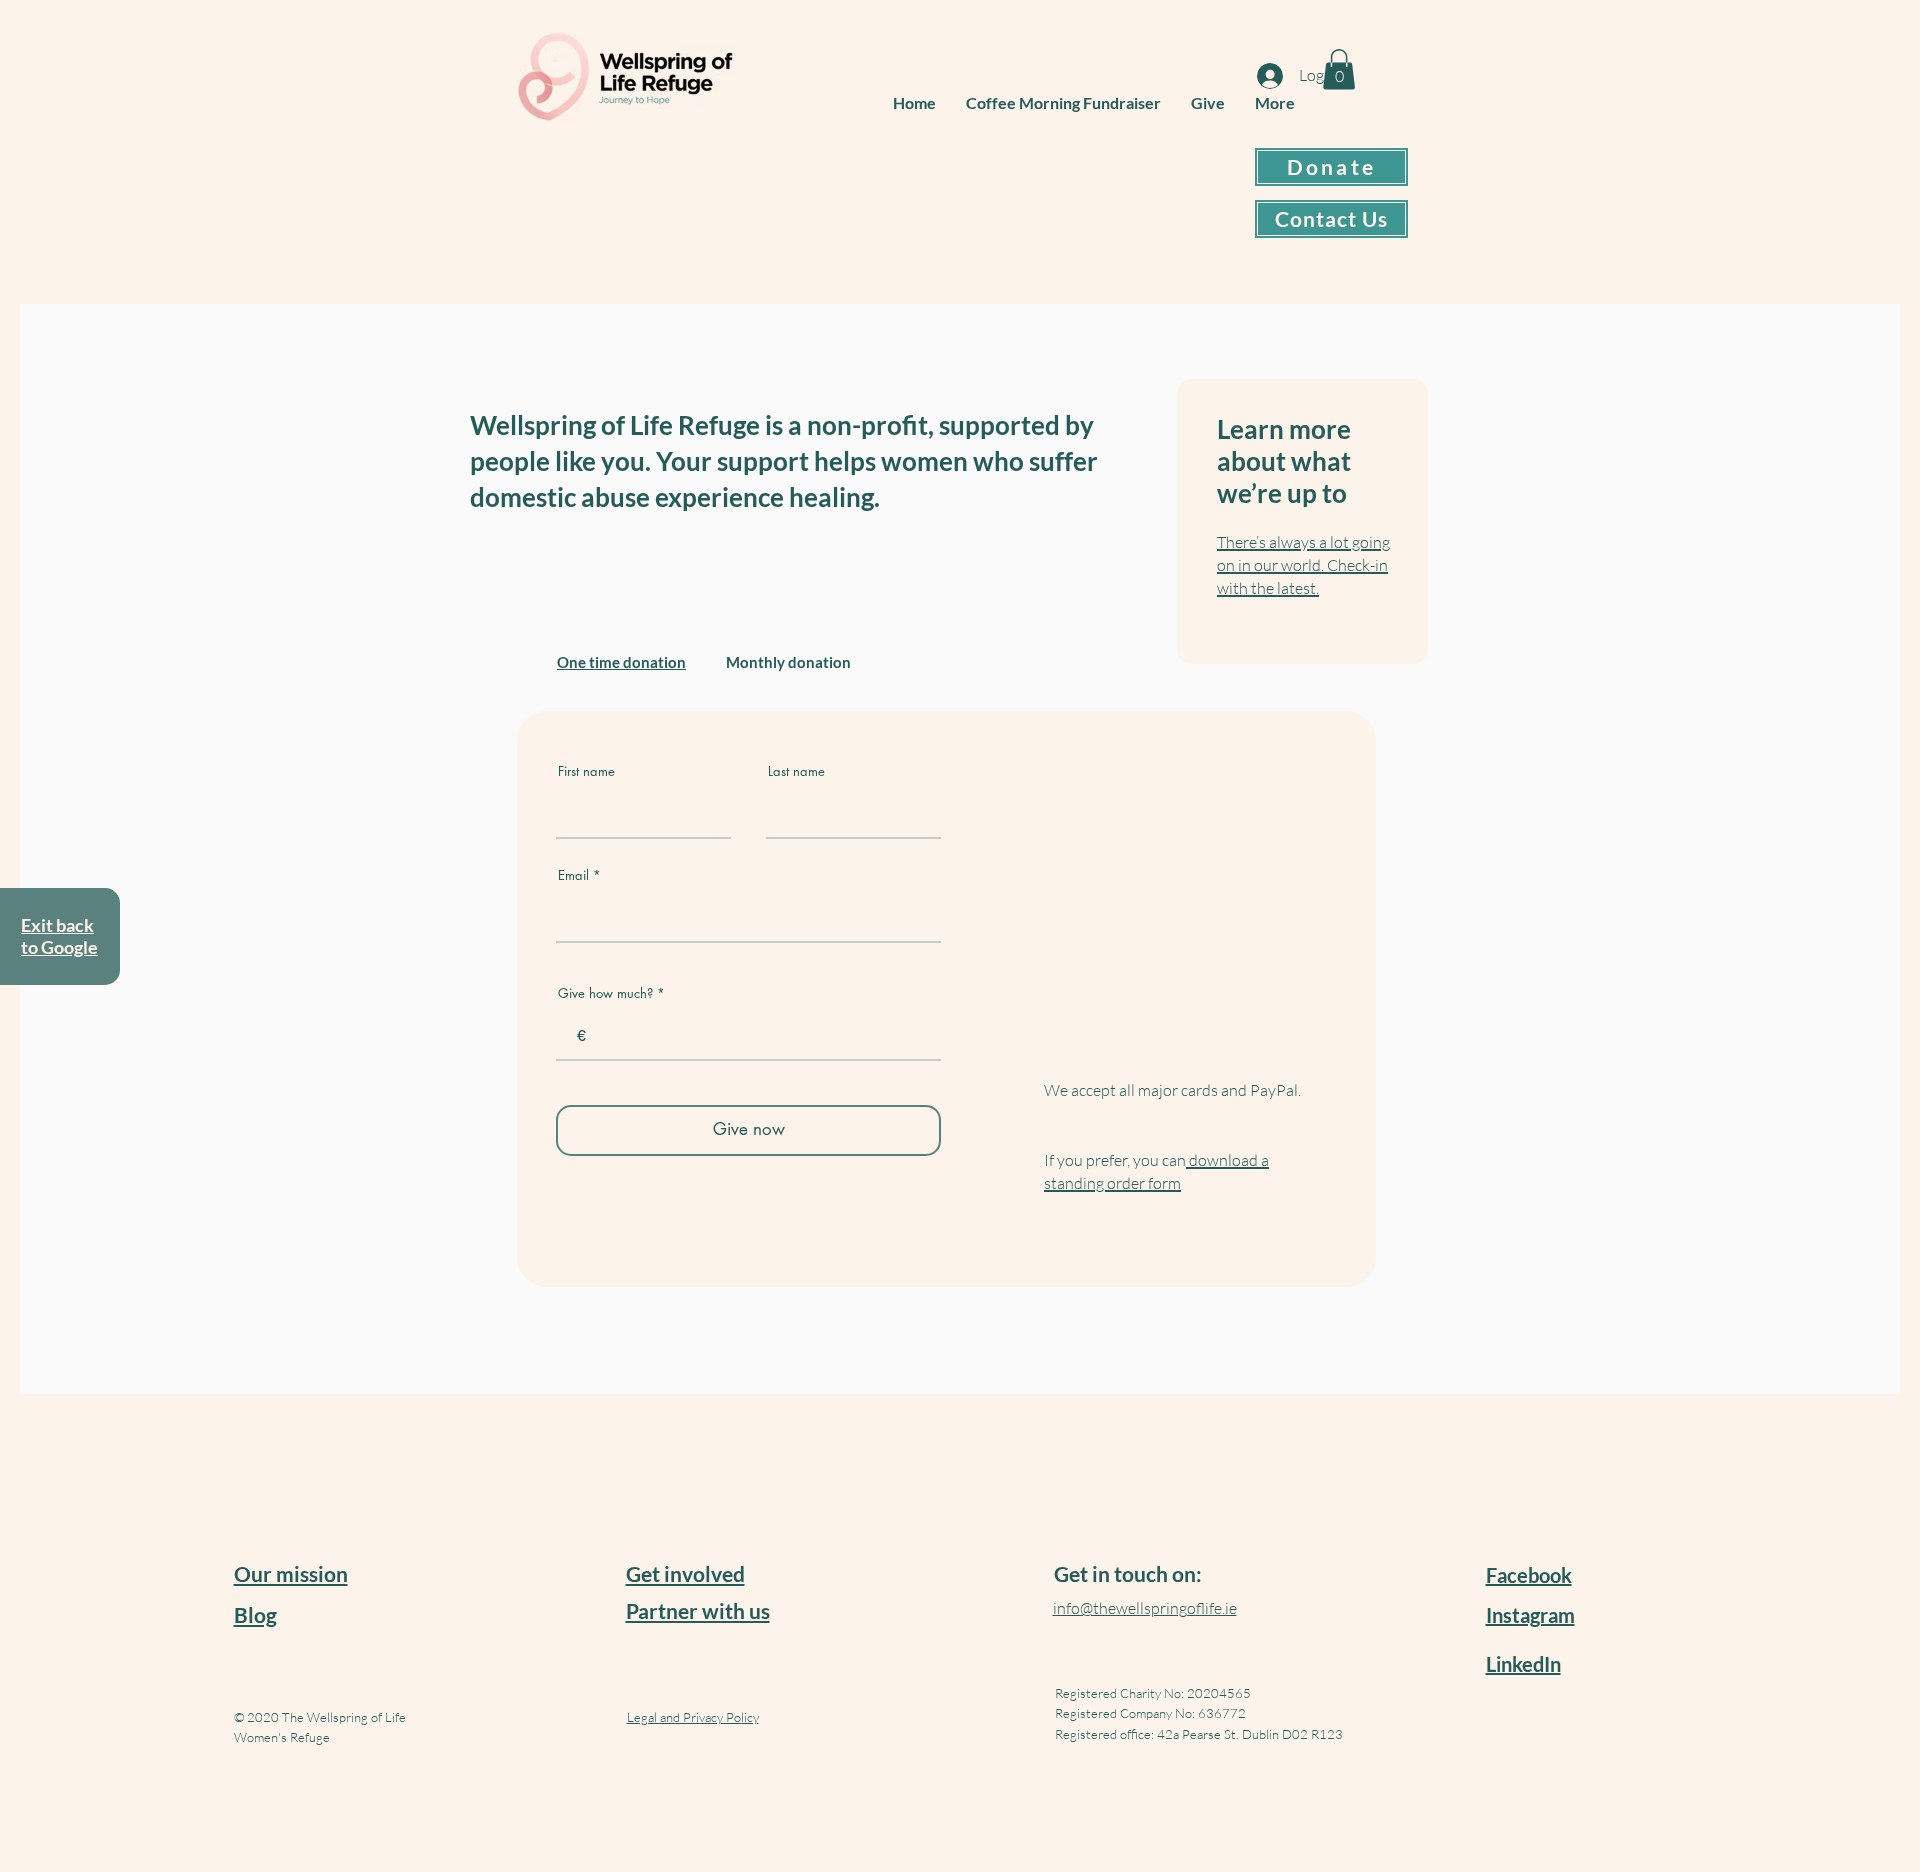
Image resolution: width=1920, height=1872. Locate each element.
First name (586, 771)
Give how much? (605, 993)
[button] (1339, 69)
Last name (796, 771)
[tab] (621, 662)
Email (573, 875)
